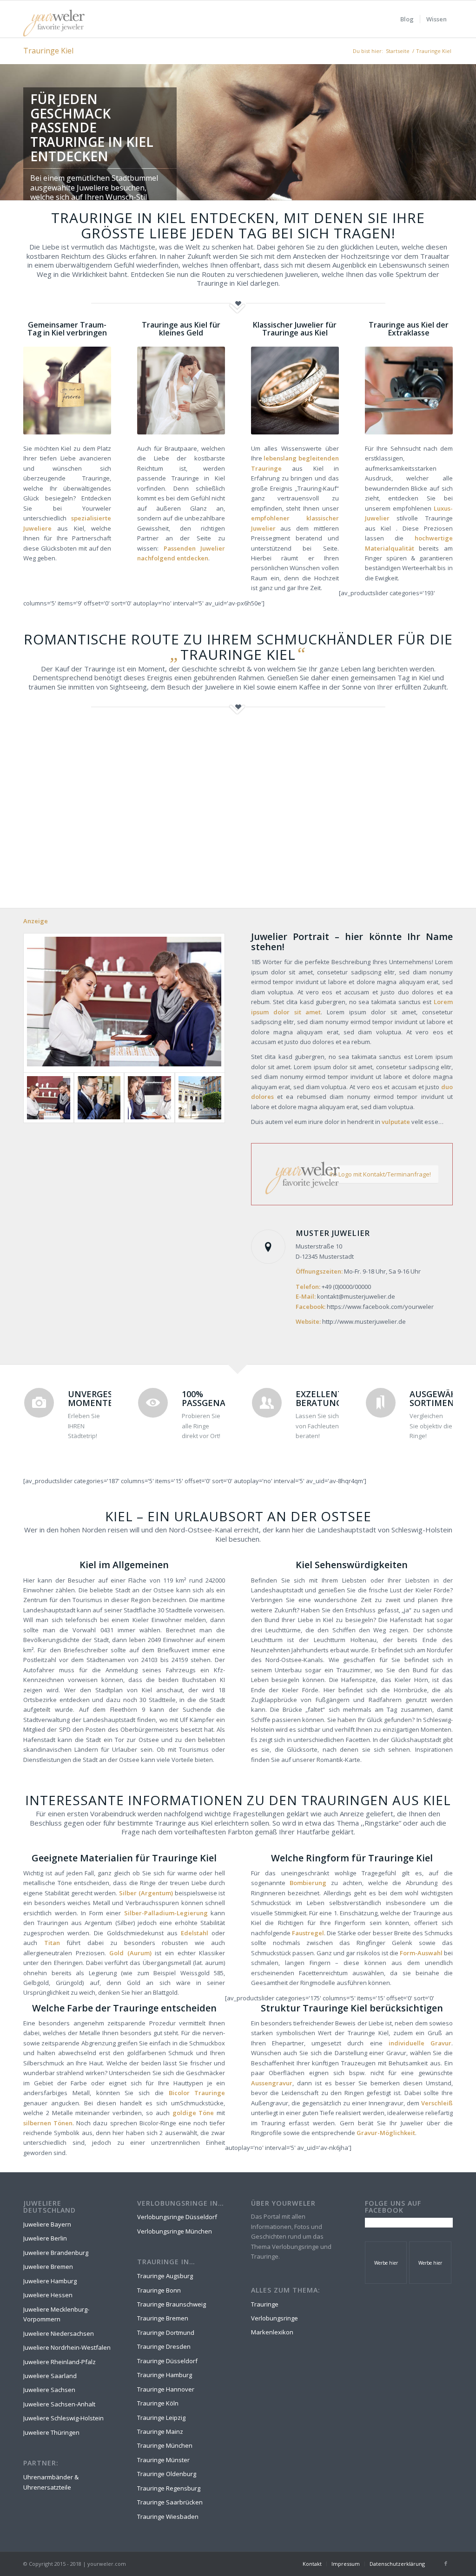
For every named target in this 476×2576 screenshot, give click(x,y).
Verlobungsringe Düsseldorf (177, 2217)
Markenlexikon (272, 2332)
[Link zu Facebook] (446, 2563)
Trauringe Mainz (160, 2431)
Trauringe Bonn (159, 2290)
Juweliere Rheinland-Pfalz (59, 2362)
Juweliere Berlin (45, 2238)
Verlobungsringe (274, 2318)
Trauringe (265, 2304)
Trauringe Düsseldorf (167, 2361)
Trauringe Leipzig (161, 2418)
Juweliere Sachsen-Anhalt (59, 2404)
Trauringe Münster (163, 2460)
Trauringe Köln (158, 2403)
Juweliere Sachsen (49, 2390)
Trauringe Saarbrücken (170, 2502)
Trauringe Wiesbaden (168, 2517)
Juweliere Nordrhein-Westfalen (67, 2347)
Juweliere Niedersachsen (59, 2333)
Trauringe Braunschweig (172, 2304)
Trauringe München (165, 2445)
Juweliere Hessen (48, 2295)
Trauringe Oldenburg (167, 2474)
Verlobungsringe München (175, 2231)
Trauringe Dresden (164, 2346)
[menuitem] (407, 19)
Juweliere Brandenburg (56, 2253)
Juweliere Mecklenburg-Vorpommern (56, 2314)
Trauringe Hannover (166, 2389)
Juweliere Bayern (47, 2224)
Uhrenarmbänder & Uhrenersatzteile (51, 2482)
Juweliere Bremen (48, 2267)
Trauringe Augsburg (165, 2276)
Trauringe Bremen (163, 2318)
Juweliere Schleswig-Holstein (63, 2418)
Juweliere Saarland (50, 2376)
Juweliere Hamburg (50, 2281)
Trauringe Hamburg (165, 2375)
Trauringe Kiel (48, 51)
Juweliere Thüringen (51, 2432)
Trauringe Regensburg (169, 2488)
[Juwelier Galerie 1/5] (124, 1003)
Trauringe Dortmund (166, 2333)
